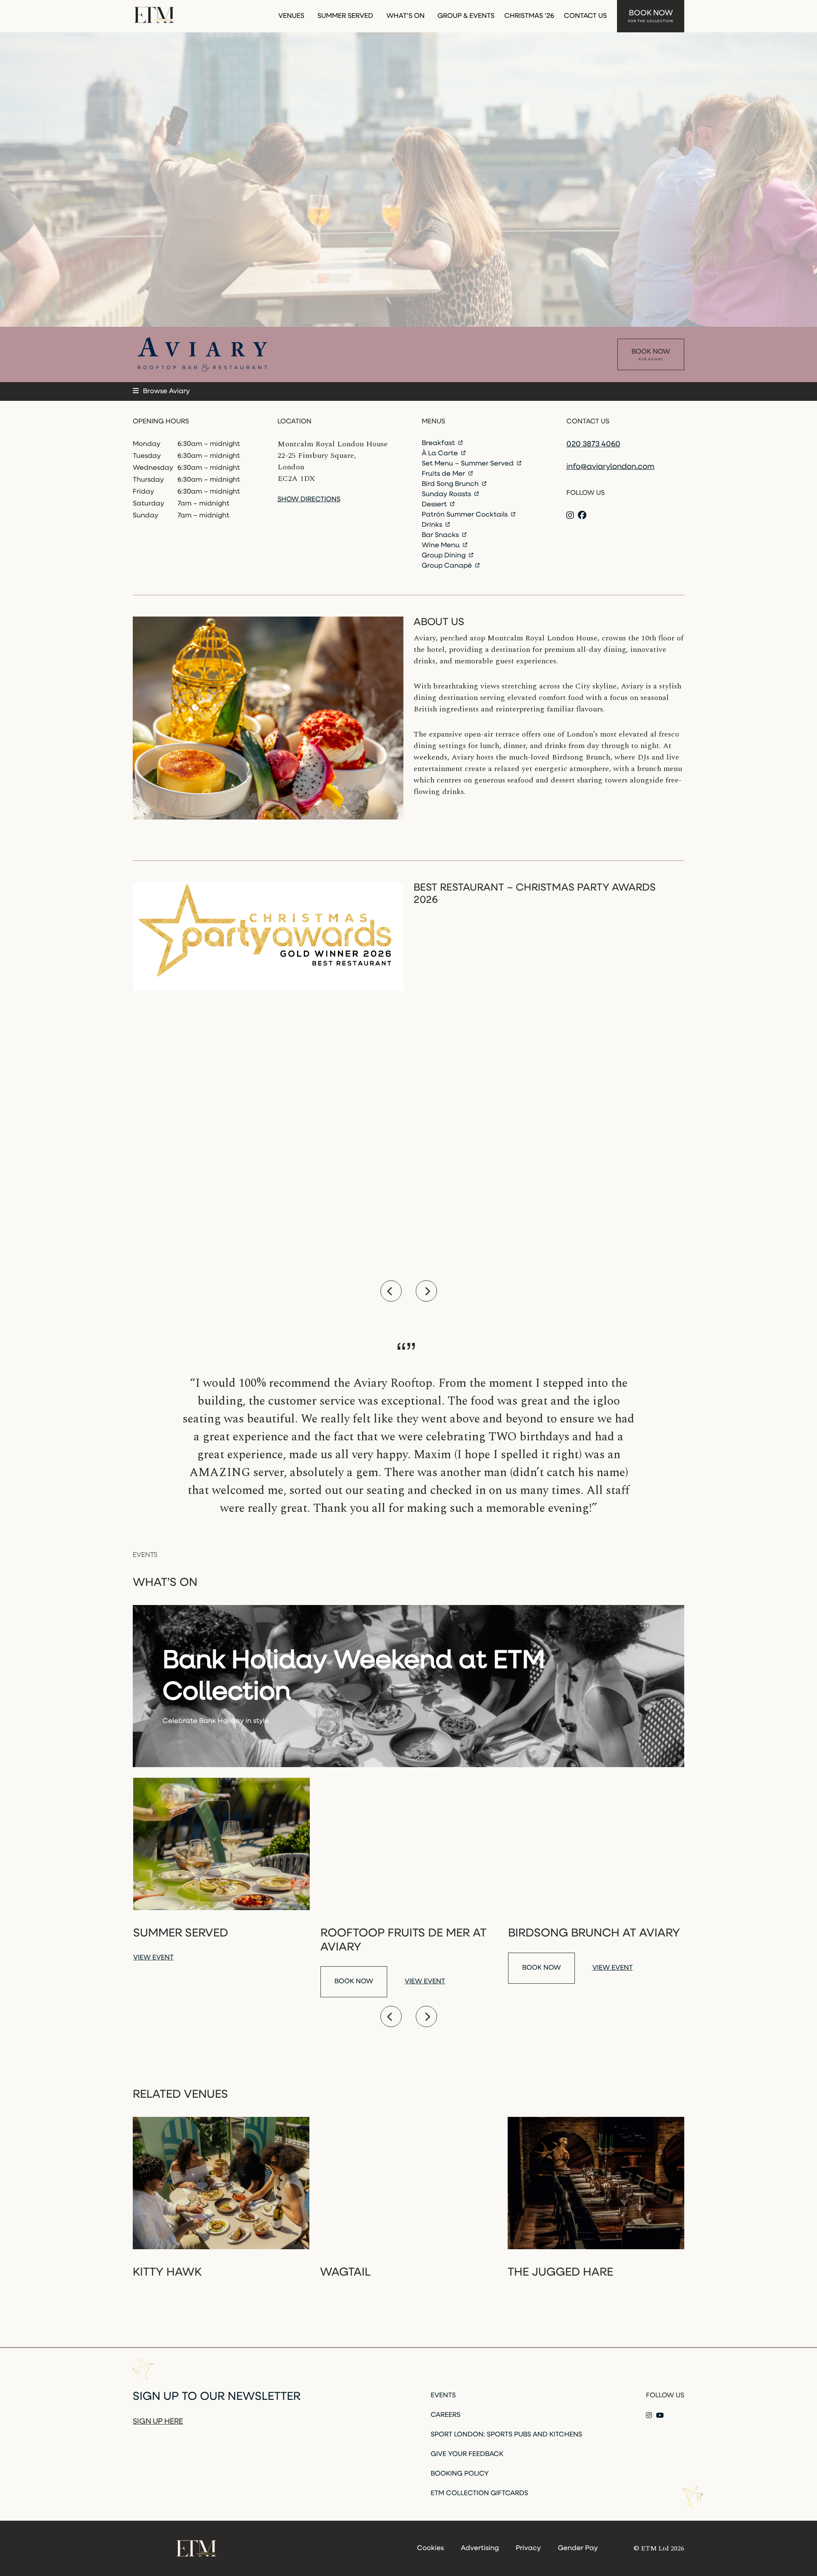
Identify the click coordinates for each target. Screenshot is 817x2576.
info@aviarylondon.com (610, 467)
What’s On (406, 16)
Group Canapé (448, 566)
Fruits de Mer (444, 474)
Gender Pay (578, 2548)
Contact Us (585, 16)
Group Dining (444, 556)
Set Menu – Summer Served (468, 464)
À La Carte (441, 454)
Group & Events (466, 16)
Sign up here (158, 2422)
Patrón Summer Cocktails (466, 515)
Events (443, 2396)
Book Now (651, 16)
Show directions (309, 500)
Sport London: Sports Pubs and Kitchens (506, 2435)
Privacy (528, 2548)
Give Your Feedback (467, 2454)
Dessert (435, 505)
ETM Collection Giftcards (479, 2493)
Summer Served (345, 16)
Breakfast (439, 443)
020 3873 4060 (593, 445)
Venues (291, 16)
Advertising (480, 2548)
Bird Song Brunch (451, 484)
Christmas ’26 (529, 16)
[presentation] (391, 1291)
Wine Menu (441, 545)
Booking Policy (460, 2474)
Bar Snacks (441, 535)
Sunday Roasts (447, 494)
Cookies (430, 2548)
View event (153, 1958)
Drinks (433, 525)
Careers (446, 2415)
